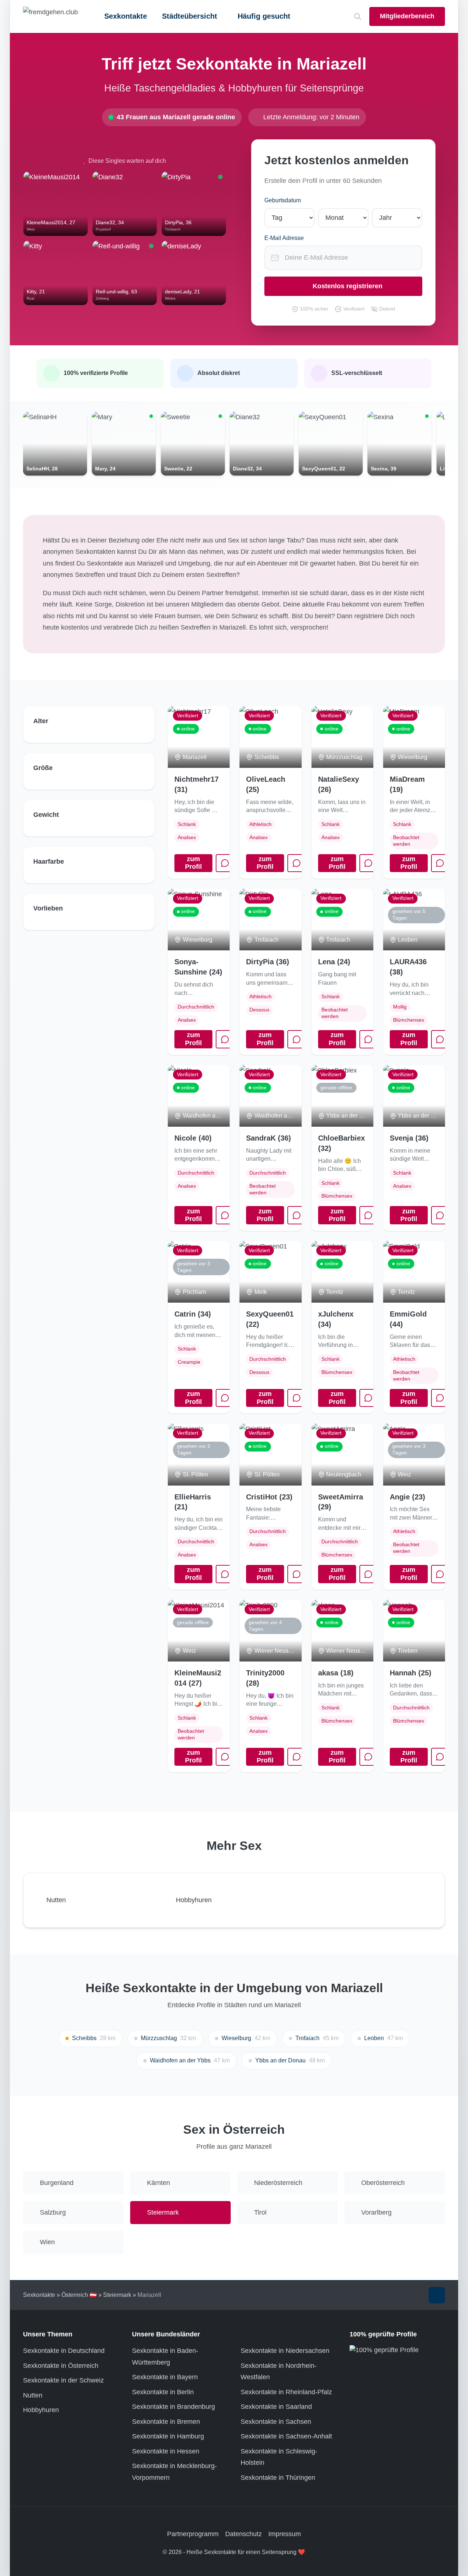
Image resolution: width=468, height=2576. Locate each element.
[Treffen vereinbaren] (225, 863)
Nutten (33, 2395)
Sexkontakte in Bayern (165, 2377)
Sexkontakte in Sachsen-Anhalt (286, 2436)
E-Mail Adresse (284, 238)
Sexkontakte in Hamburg (168, 2436)
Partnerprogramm (193, 2534)
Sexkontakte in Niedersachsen (285, 2351)
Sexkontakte (126, 16)
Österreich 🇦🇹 (79, 2295)
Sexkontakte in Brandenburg (173, 2407)
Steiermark (117, 2295)
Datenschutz (244, 2534)
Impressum (285, 2534)
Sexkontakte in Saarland (276, 2407)
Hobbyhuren (41, 2410)
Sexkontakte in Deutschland (64, 2351)
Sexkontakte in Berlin (163, 2392)
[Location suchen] (358, 17)
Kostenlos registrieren (348, 286)
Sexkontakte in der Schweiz (63, 2380)
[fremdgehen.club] (50, 16)
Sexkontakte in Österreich (61, 2366)
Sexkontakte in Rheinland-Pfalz (286, 2392)
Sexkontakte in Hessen (166, 2451)
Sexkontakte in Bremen (166, 2422)
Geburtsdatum (283, 200)
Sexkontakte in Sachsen (276, 2422)
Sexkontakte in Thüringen (278, 2478)
